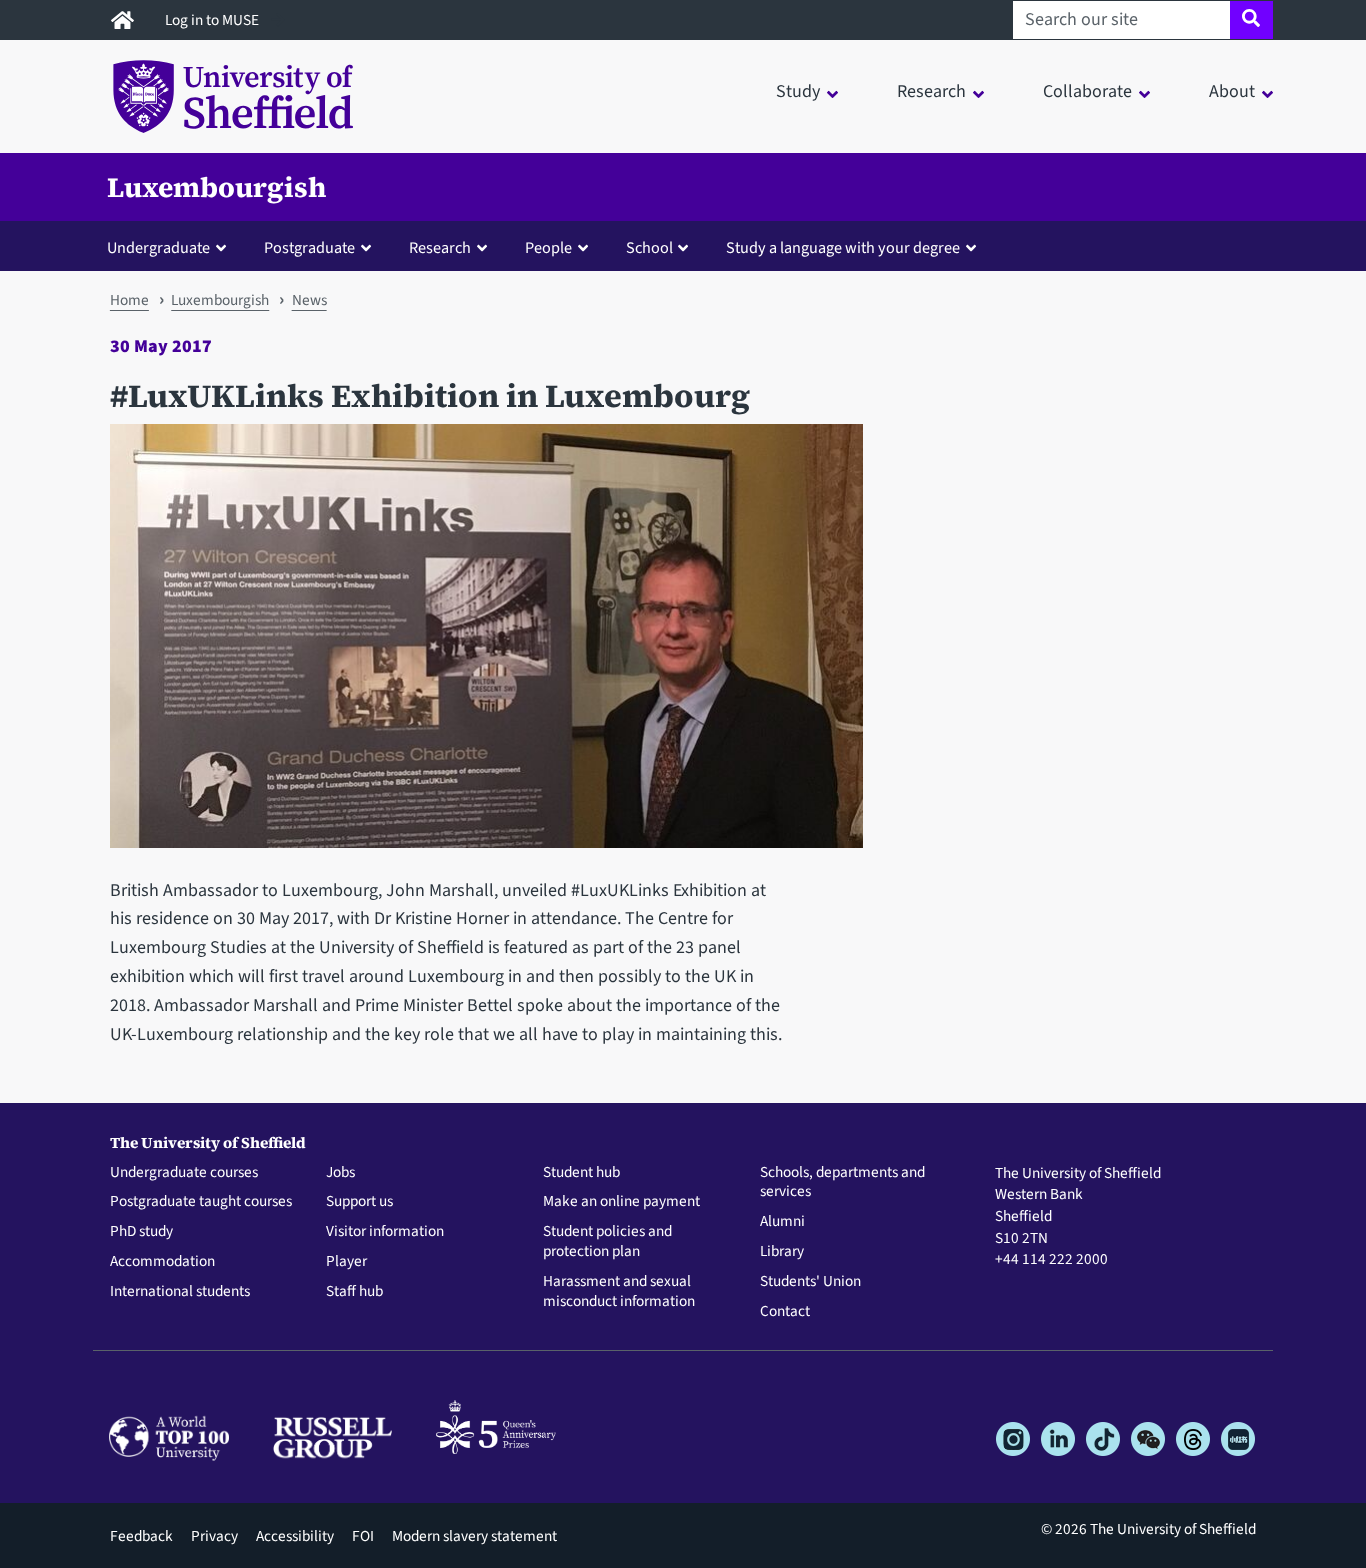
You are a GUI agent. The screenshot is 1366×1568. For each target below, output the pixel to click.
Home (129, 300)
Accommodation (162, 1262)
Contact (785, 1312)
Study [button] (798, 91)
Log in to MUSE (213, 20)
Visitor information (385, 1232)
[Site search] (1251, 20)
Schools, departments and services (842, 1183)
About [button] (1232, 91)
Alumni (782, 1222)
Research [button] (931, 91)
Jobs (340, 1173)
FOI (363, 1536)
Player (346, 1262)
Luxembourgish (216, 187)
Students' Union (810, 1282)
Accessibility (295, 1536)
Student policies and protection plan (607, 1242)
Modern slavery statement (474, 1536)
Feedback (141, 1536)
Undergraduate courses (184, 1173)
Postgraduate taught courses (201, 1202)
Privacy (214, 1536)
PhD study (141, 1232)
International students (180, 1292)
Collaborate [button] (1087, 91)
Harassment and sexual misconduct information (619, 1292)
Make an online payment (621, 1202)
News (309, 300)
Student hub (581, 1173)
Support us (359, 1202)
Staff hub (354, 1292)
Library (782, 1252)
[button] (171, 247)
